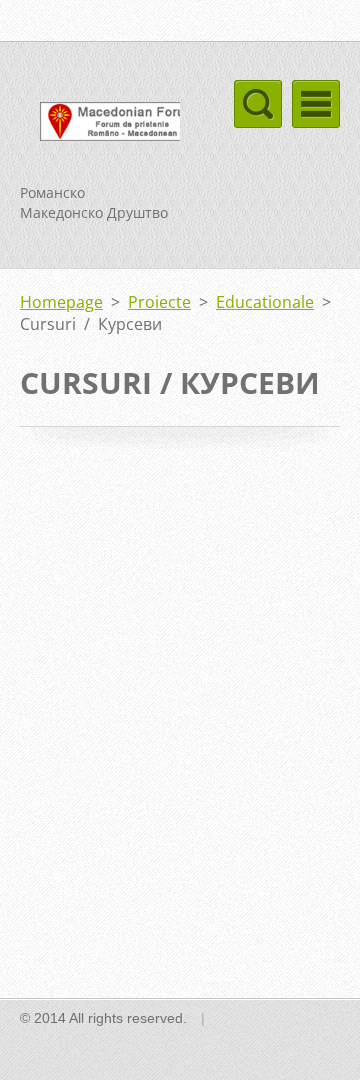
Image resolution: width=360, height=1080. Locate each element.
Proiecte (159, 302)
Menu (316, 104)
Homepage (61, 302)
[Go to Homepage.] (100, 125)
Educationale (265, 302)
